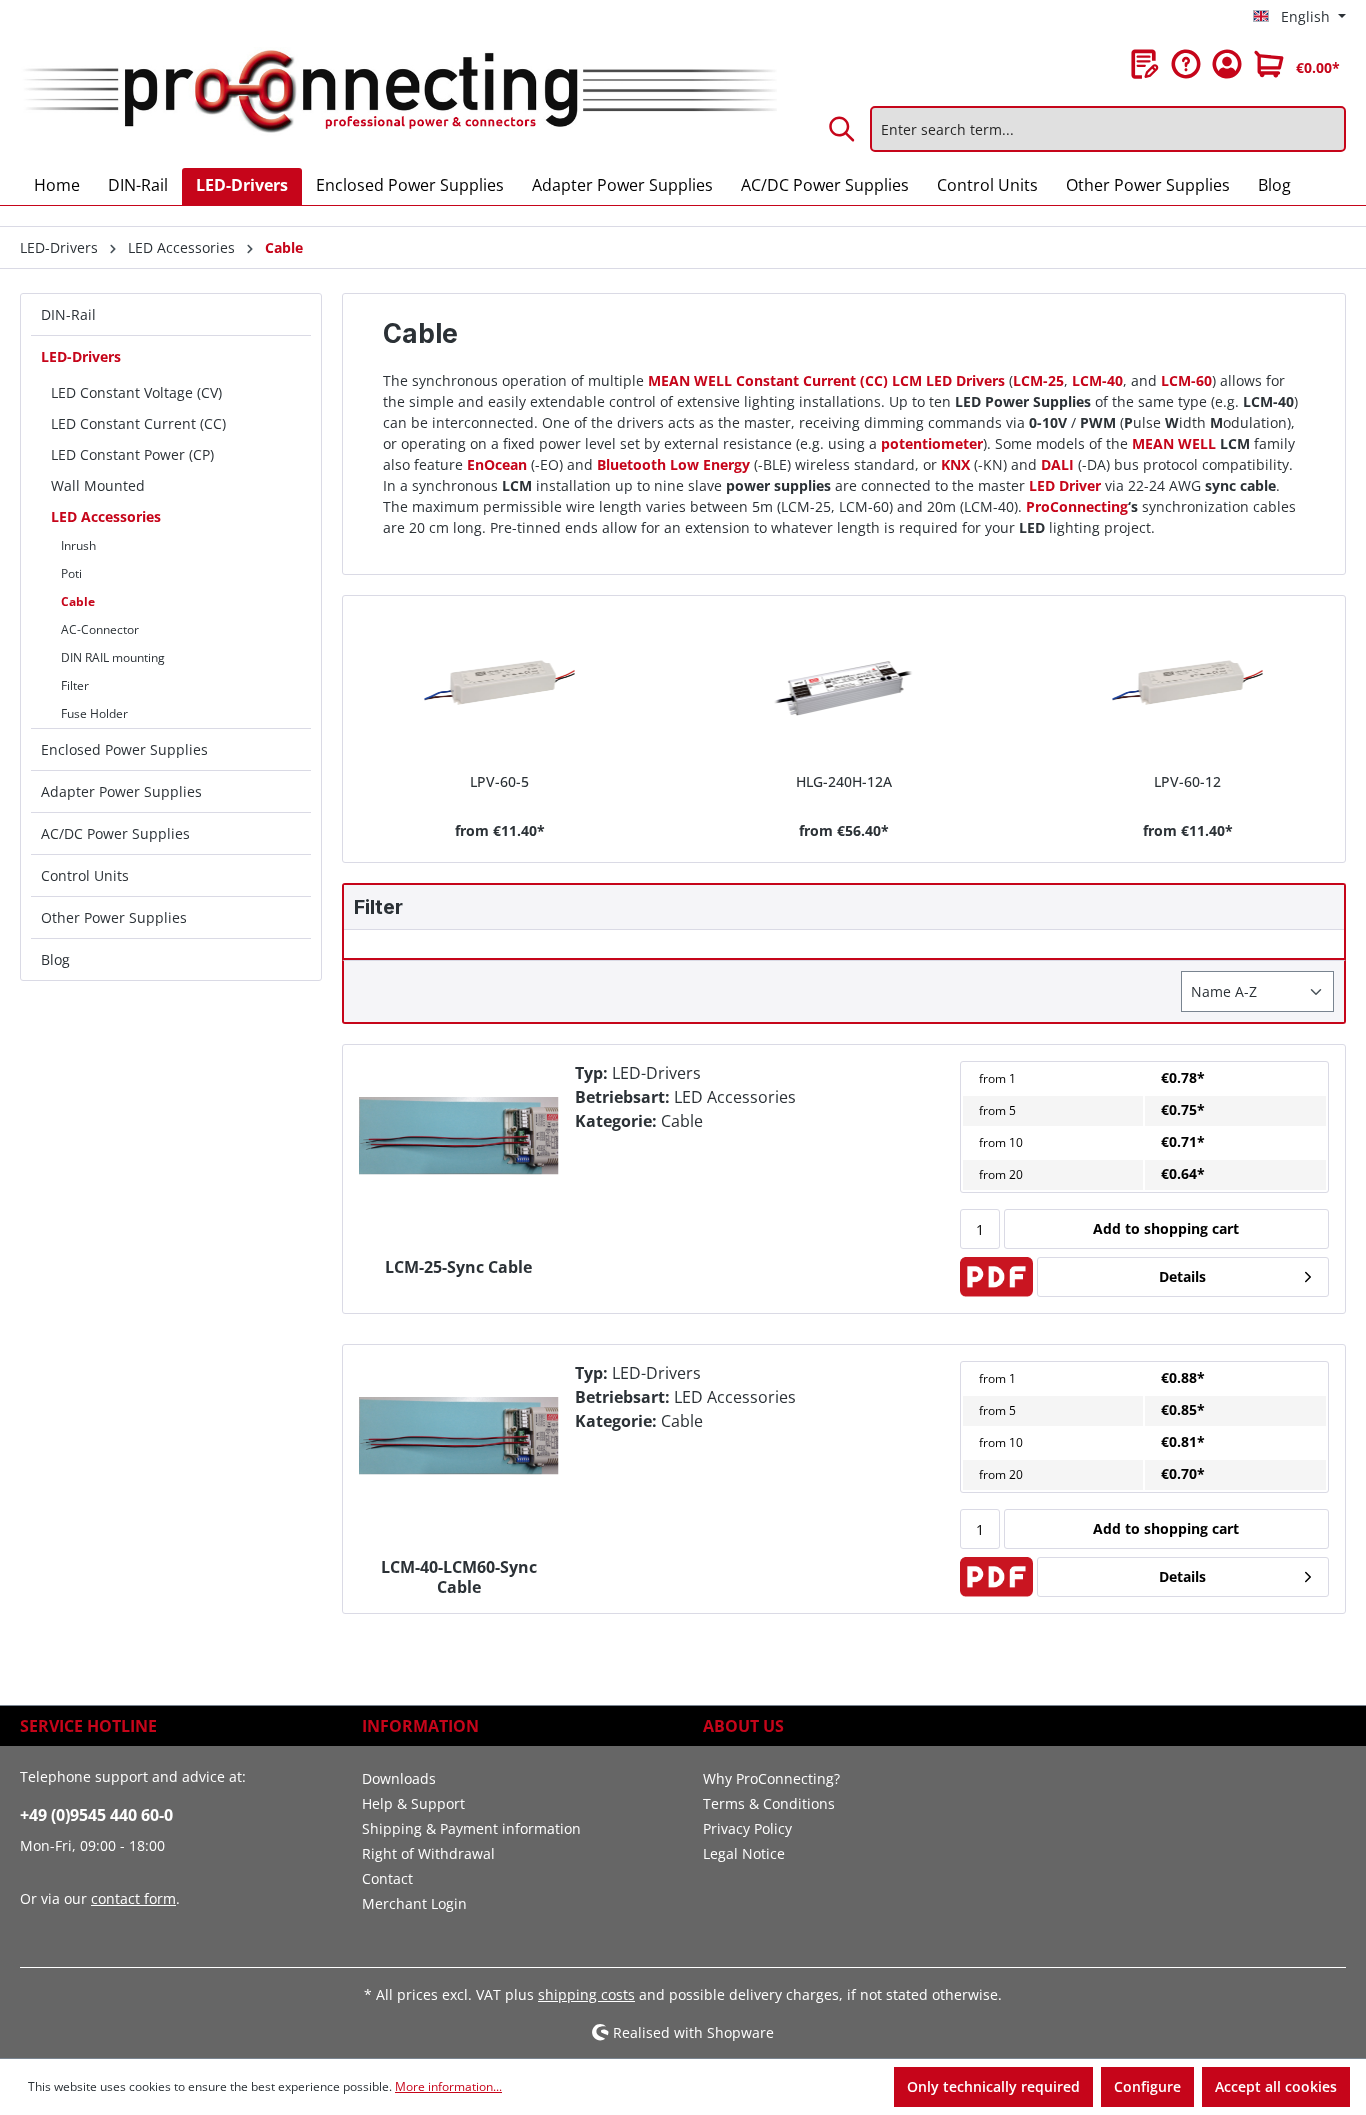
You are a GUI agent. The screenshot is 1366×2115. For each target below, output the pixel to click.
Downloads (399, 1778)
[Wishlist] (1145, 64)
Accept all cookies (1276, 2086)
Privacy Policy (747, 1828)
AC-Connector (100, 629)
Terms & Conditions (769, 1803)
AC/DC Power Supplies (115, 833)
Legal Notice (744, 1853)
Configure (1147, 2086)
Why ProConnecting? (771, 1778)
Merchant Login (414, 1903)
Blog (55, 959)
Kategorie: (616, 1121)
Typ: (591, 1073)
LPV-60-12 (1187, 781)
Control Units (85, 875)
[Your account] (1227, 64)
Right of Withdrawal (428, 1853)
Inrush (78, 545)
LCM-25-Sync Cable (458, 1267)
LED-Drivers (81, 356)
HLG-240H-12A (844, 781)
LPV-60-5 (499, 781)
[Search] (843, 129)
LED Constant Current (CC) (138, 423)
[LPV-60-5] (499, 686)
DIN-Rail (68, 314)
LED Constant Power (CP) (132, 454)
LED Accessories (106, 516)
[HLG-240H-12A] (844, 686)
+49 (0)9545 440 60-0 (96, 1815)
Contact (387, 1878)
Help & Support (413, 1803)
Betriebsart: (622, 1097)
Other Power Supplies (114, 917)
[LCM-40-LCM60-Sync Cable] (459, 1436)
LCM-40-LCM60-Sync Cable (459, 1577)
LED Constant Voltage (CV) (136, 392)
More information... (448, 2086)
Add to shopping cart (1166, 1228)
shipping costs (586, 1994)
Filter (75, 685)
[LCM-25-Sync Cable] (459, 1136)
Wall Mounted (98, 485)
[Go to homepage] (398, 92)
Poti (71, 573)
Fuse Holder (94, 713)
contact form (133, 1898)
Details (1182, 1276)
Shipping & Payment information (471, 1828)
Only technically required (993, 2086)
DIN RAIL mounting (113, 657)
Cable (78, 601)
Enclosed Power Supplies (124, 749)
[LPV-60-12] (1188, 686)
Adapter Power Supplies (121, 791)
